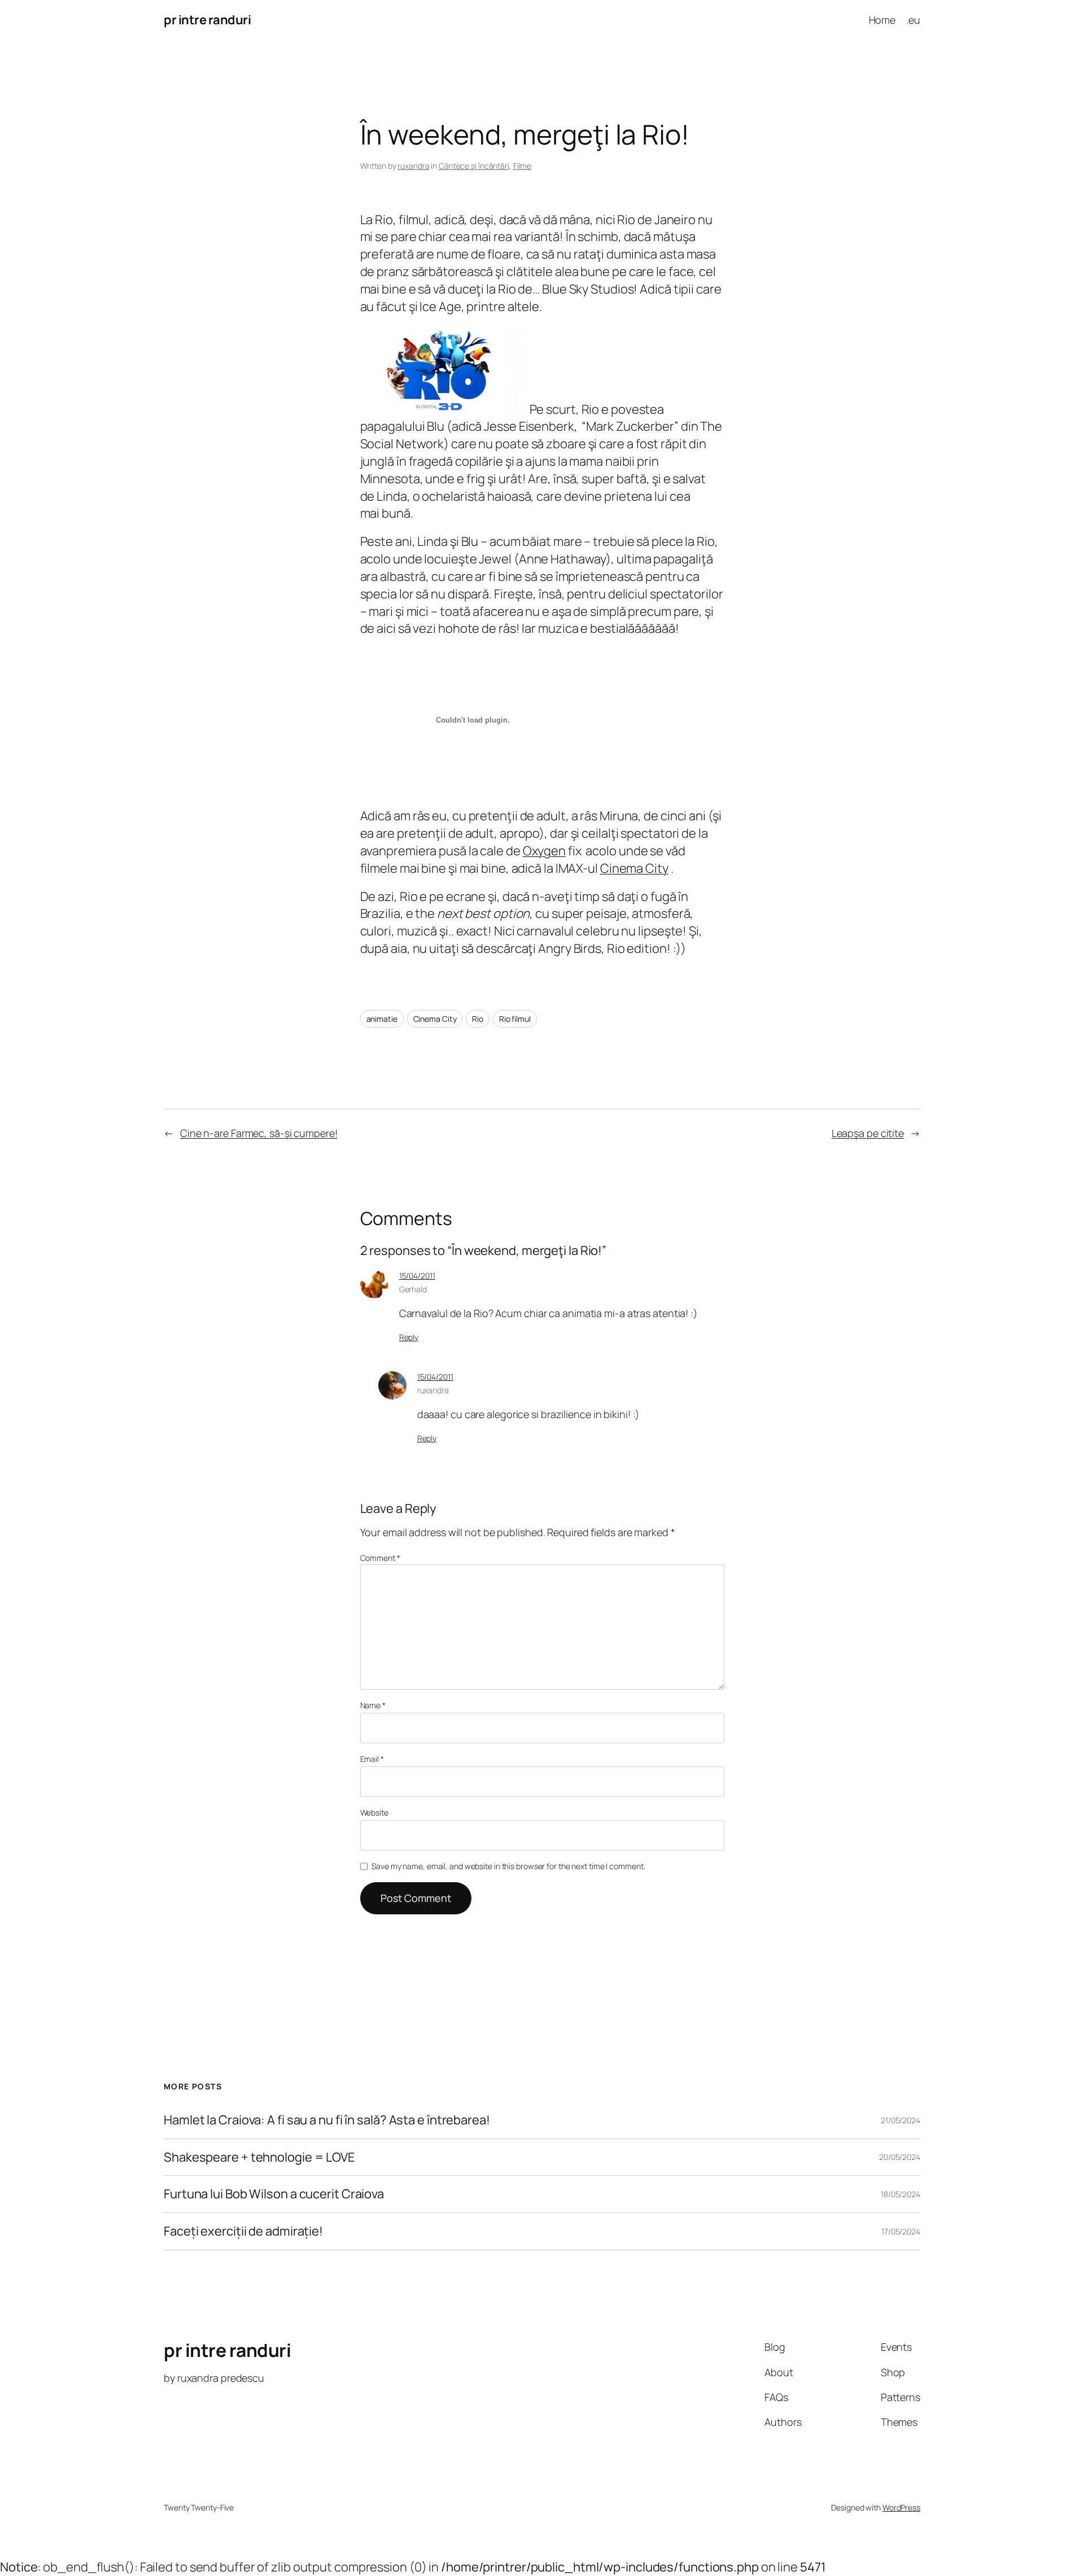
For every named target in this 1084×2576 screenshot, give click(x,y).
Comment (380, 1558)
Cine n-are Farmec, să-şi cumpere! (259, 1133)
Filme (523, 166)
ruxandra (413, 166)
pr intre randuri (207, 20)
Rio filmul (515, 1019)
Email (372, 1759)
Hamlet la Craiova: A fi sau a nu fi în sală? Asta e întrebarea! (327, 2120)
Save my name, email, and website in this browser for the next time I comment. (508, 1866)
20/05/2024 (900, 2157)
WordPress (901, 2507)
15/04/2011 (417, 1276)
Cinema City (634, 868)
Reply (409, 1337)
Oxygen (544, 851)
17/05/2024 (901, 2231)
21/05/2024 (901, 2120)
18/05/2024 (901, 2194)
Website (374, 1812)
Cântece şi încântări (474, 166)
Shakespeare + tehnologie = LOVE (259, 2157)
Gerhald (413, 1289)
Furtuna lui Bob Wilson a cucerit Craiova (274, 2194)
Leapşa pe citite (868, 1133)
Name (373, 1705)
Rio (478, 1019)
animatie (382, 1019)
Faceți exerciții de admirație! (243, 2231)
